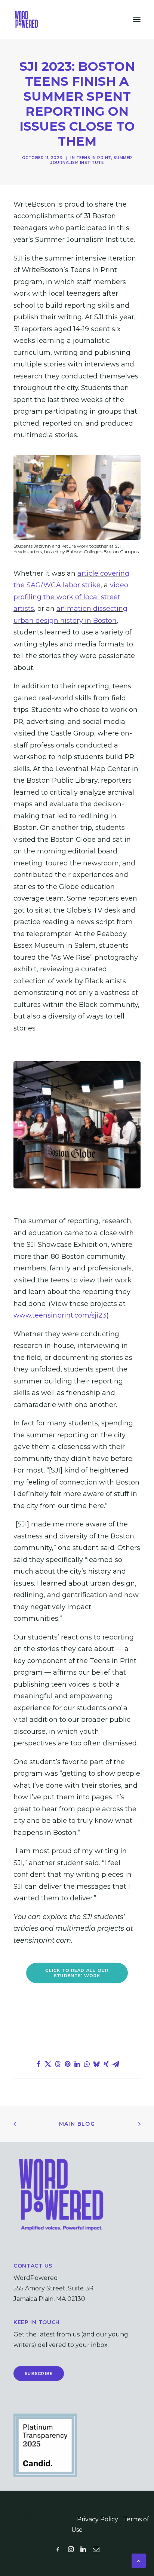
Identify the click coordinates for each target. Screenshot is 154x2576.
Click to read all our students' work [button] (78, 1973)
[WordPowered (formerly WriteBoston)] (26, 19)
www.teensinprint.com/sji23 (60, 1315)
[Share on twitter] (48, 2064)
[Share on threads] (58, 2064)
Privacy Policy (98, 2519)
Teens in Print (94, 158)
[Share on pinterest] (67, 2064)
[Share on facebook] (38, 2064)
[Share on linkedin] (77, 2064)
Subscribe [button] (39, 2373)
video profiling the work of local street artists (71, 597)
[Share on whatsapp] (87, 2064)
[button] (137, 19)
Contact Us (33, 2266)
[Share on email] (116, 2064)
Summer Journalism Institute (91, 160)
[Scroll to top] (139, 2560)
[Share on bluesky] (96, 2064)
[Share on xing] (106, 2064)
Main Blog (77, 2124)
